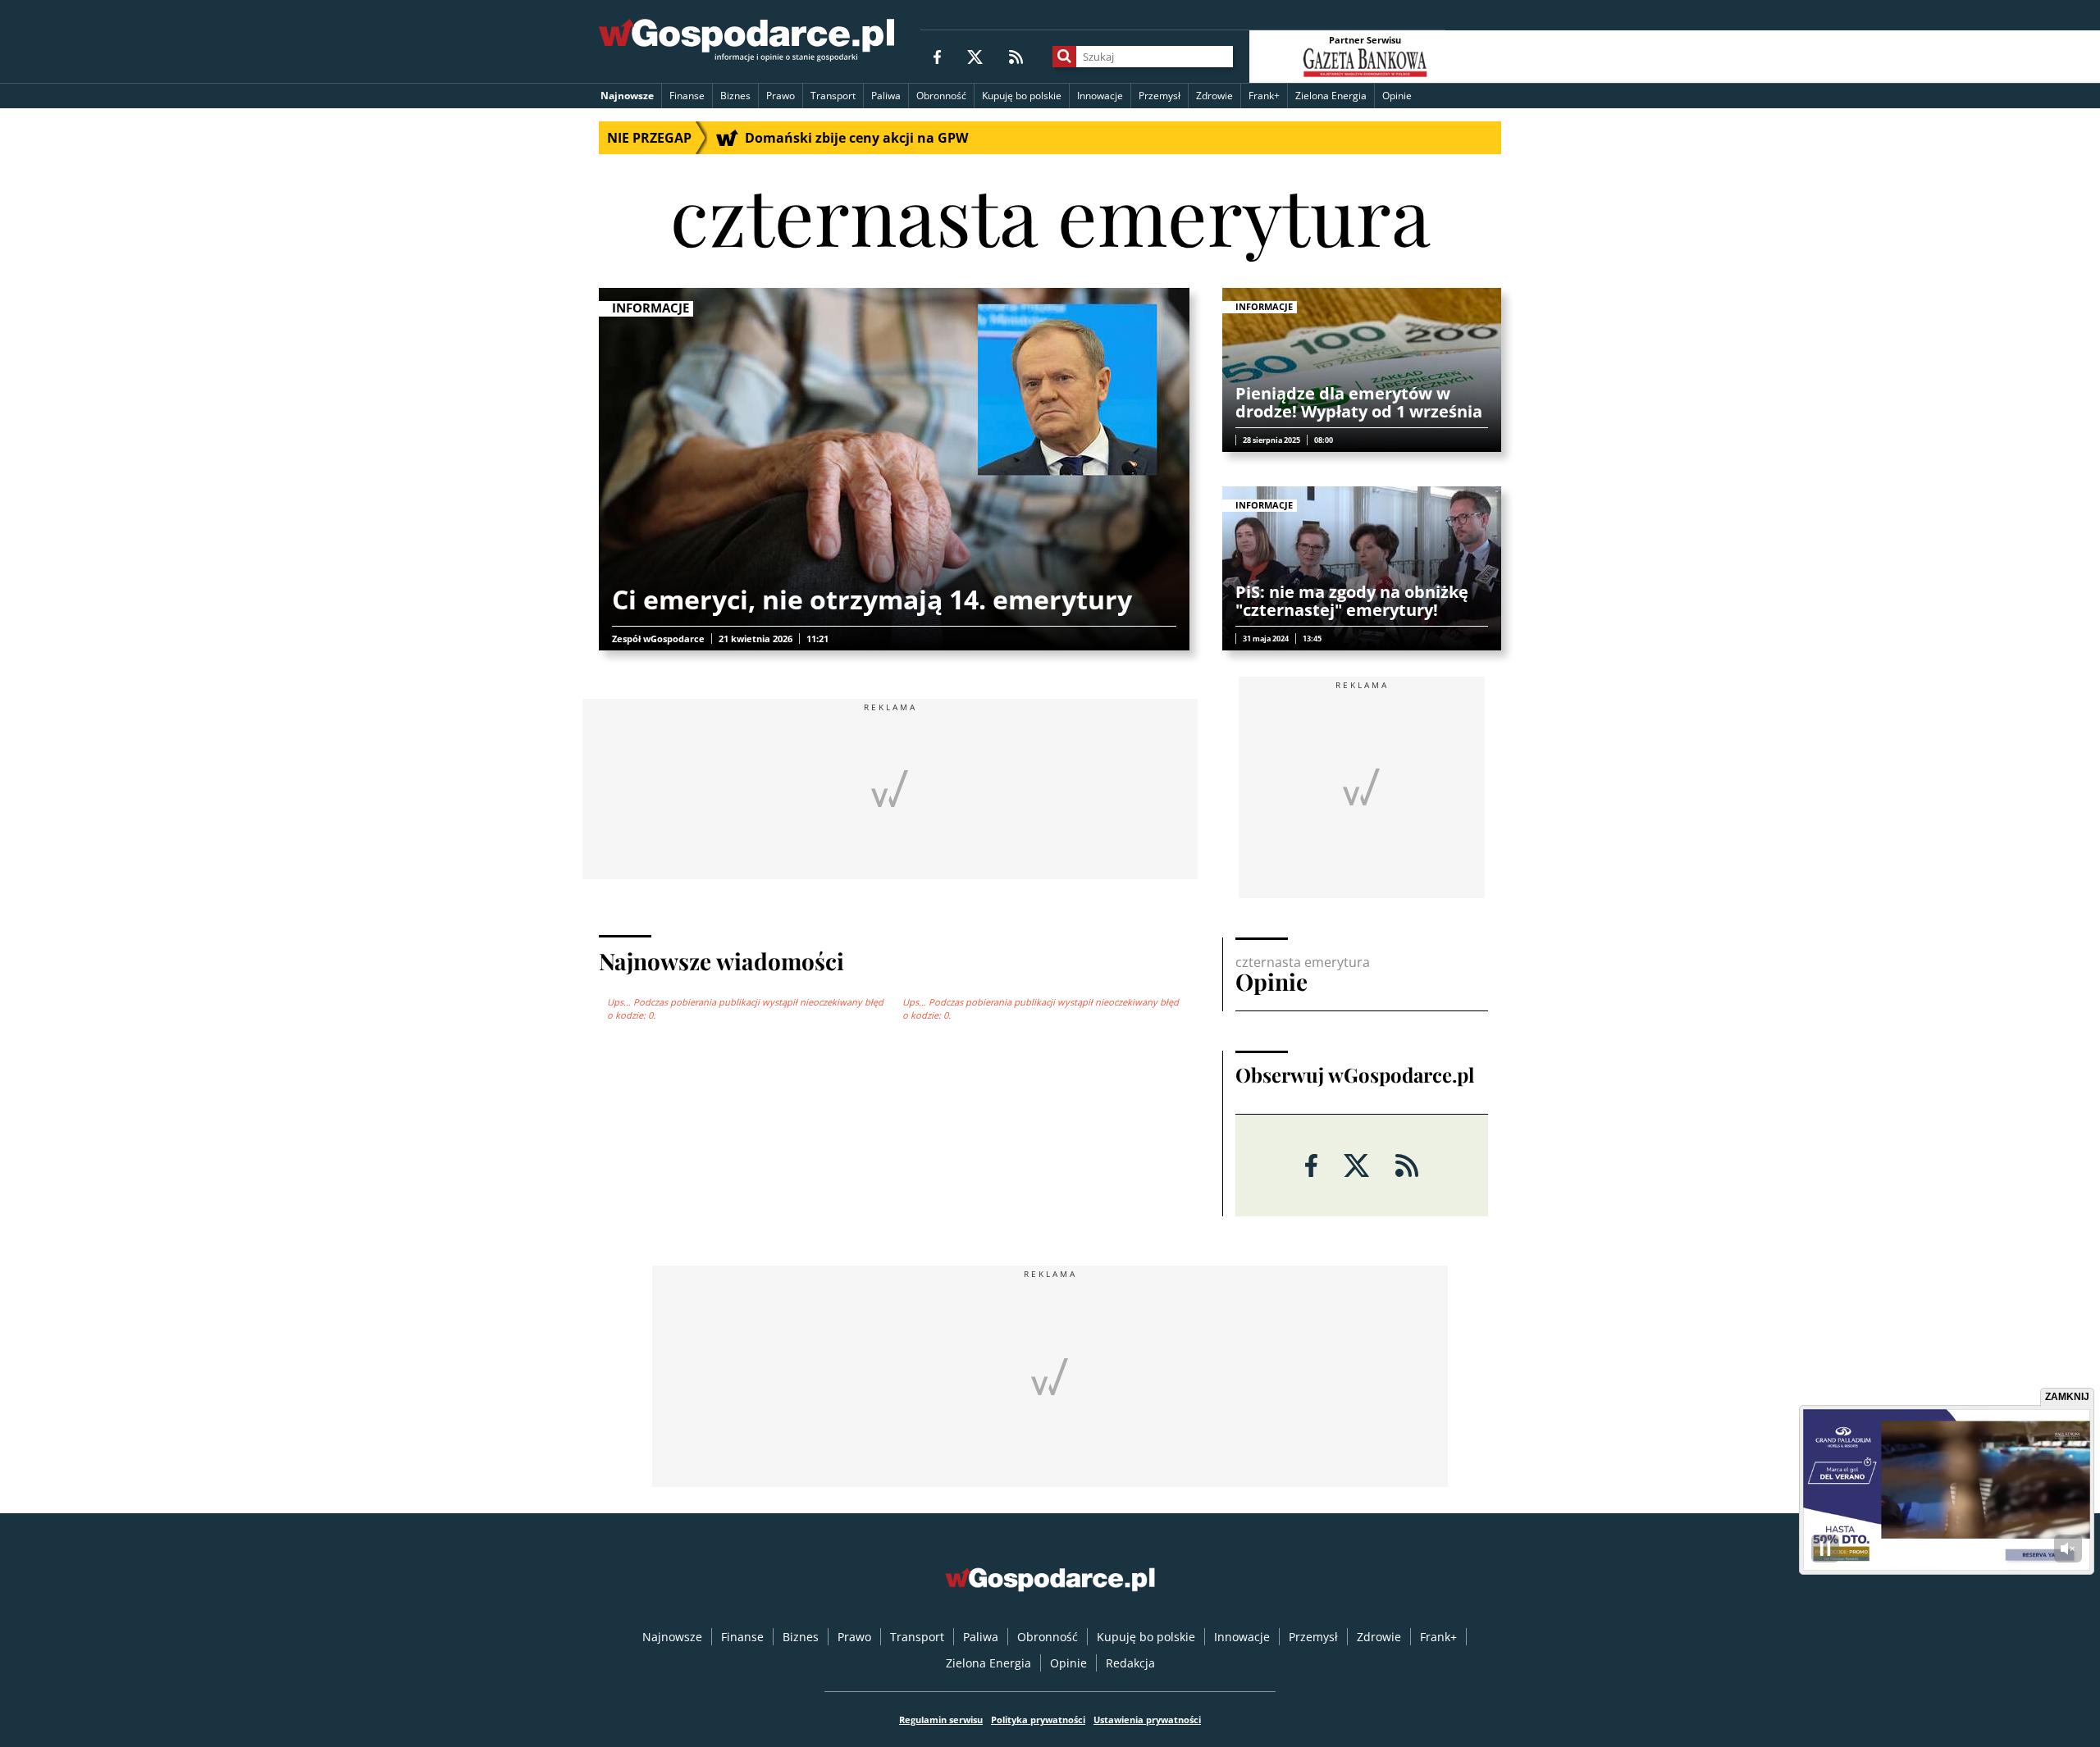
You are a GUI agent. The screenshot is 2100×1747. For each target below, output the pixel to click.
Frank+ (1264, 96)
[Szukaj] (1064, 57)
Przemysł (1160, 96)
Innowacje (1100, 96)
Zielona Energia (1331, 96)
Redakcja (1130, 1663)
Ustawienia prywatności (1147, 1720)
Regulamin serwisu (941, 1720)
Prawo (781, 96)
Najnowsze (627, 96)
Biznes (735, 96)
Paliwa (886, 96)
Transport (833, 96)
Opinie (1397, 96)
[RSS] (1016, 56)
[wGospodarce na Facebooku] (937, 56)
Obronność (941, 96)
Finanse (687, 96)
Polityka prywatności (1038, 1720)
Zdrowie (1214, 96)
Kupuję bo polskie (1022, 96)
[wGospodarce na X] (975, 56)
